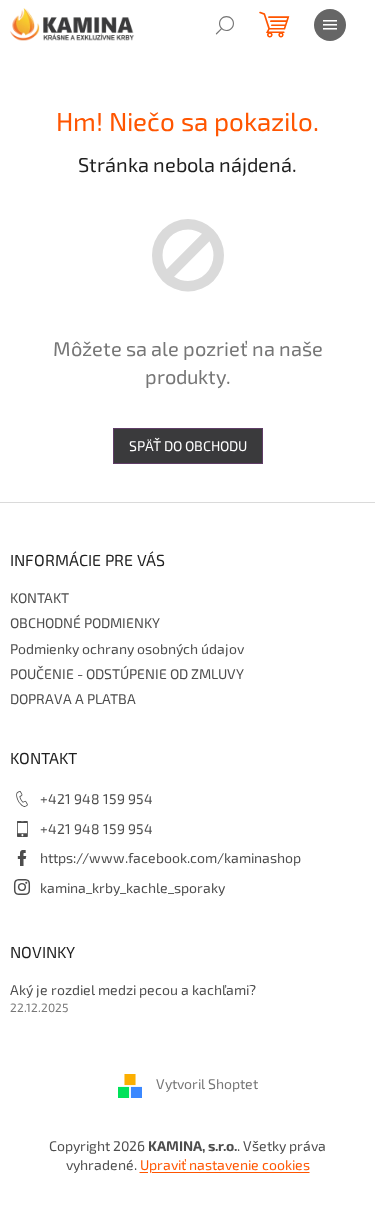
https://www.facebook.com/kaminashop (170, 857)
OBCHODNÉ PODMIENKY (85, 622)
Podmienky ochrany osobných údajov (127, 648)
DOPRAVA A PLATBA (73, 698)
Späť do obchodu (188, 445)
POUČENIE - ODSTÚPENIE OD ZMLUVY (127, 673)
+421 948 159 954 (96, 798)
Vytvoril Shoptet (207, 1083)
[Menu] (330, 25)
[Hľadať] (225, 25)
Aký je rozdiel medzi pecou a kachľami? (133, 989)
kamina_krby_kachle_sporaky (132, 887)
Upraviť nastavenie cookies (225, 1164)
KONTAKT (39, 597)
